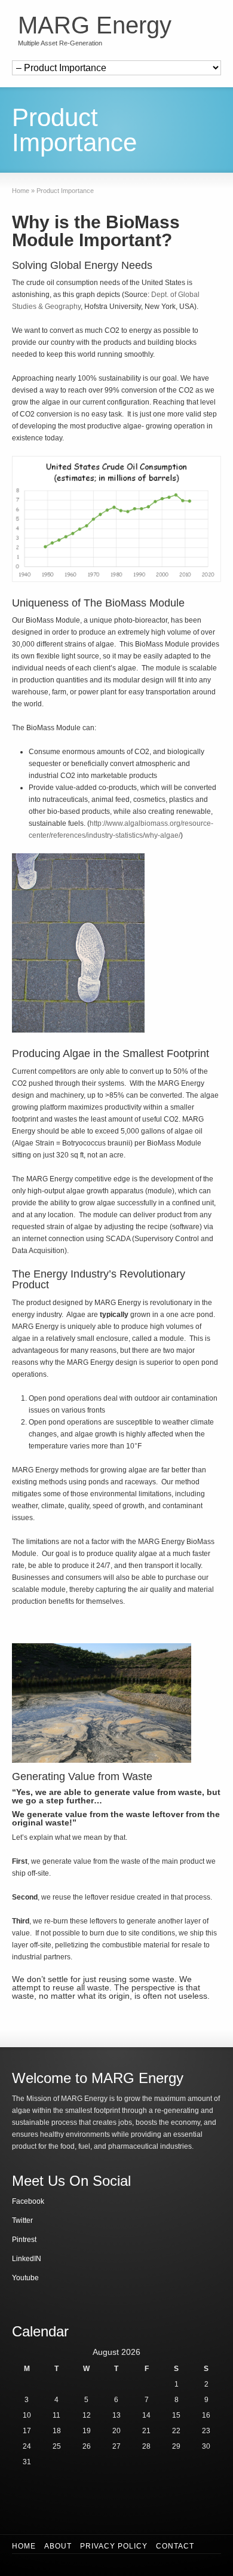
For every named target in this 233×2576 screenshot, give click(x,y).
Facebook (28, 2201)
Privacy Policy (114, 2546)
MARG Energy (95, 25)
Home (24, 2546)
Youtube (25, 2278)
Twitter (22, 2220)
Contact (175, 2546)
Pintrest (24, 2240)
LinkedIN (27, 2259)
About (58, 2546)
